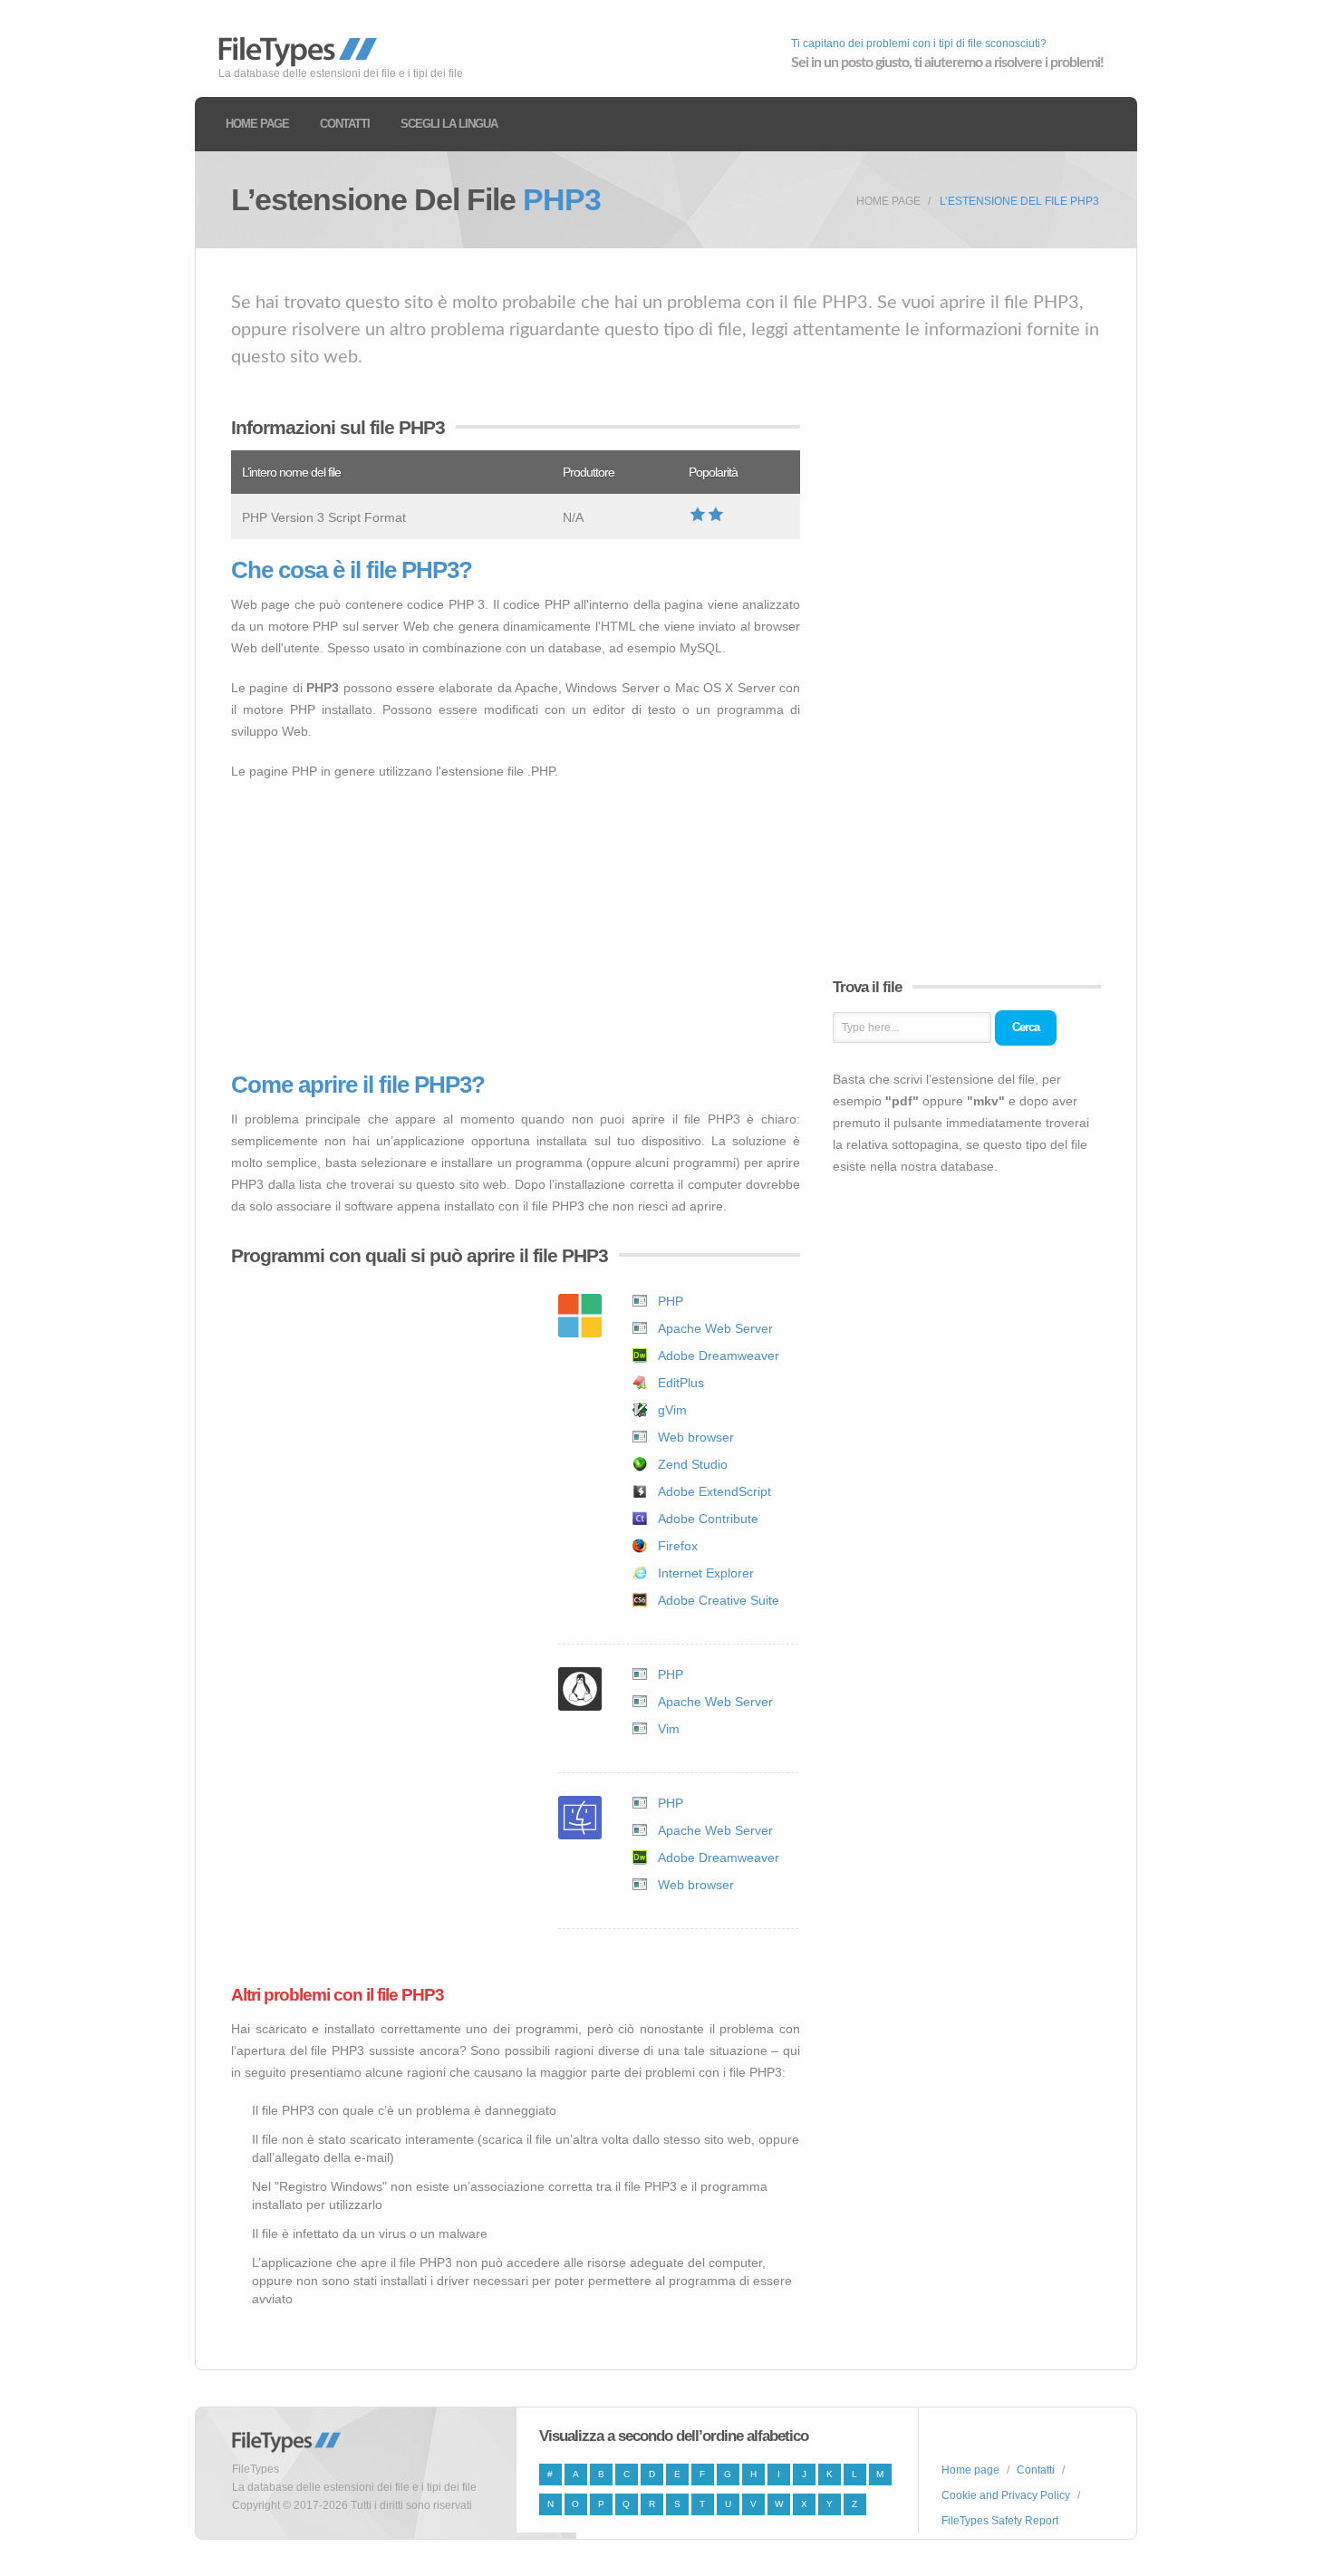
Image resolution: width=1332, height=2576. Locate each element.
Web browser (696, 1437)
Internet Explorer (706, 1573)
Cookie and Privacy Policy (1006, 2495)
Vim (669, 1729)
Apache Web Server (715, 1328)
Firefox (678, 1546)
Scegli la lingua (449, 124)
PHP (671, 1301)
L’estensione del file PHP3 (1019, 201)
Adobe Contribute (708, 1519)
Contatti (345, 124)
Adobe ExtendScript (714, 1491)
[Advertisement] (516, 927)
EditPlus (681, 1383)
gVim (672, 1410)
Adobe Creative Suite (719, 1600)
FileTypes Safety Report (1000, 2521)
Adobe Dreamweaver (719, 1356)
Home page (257, 124)
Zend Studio (693, 1464)
